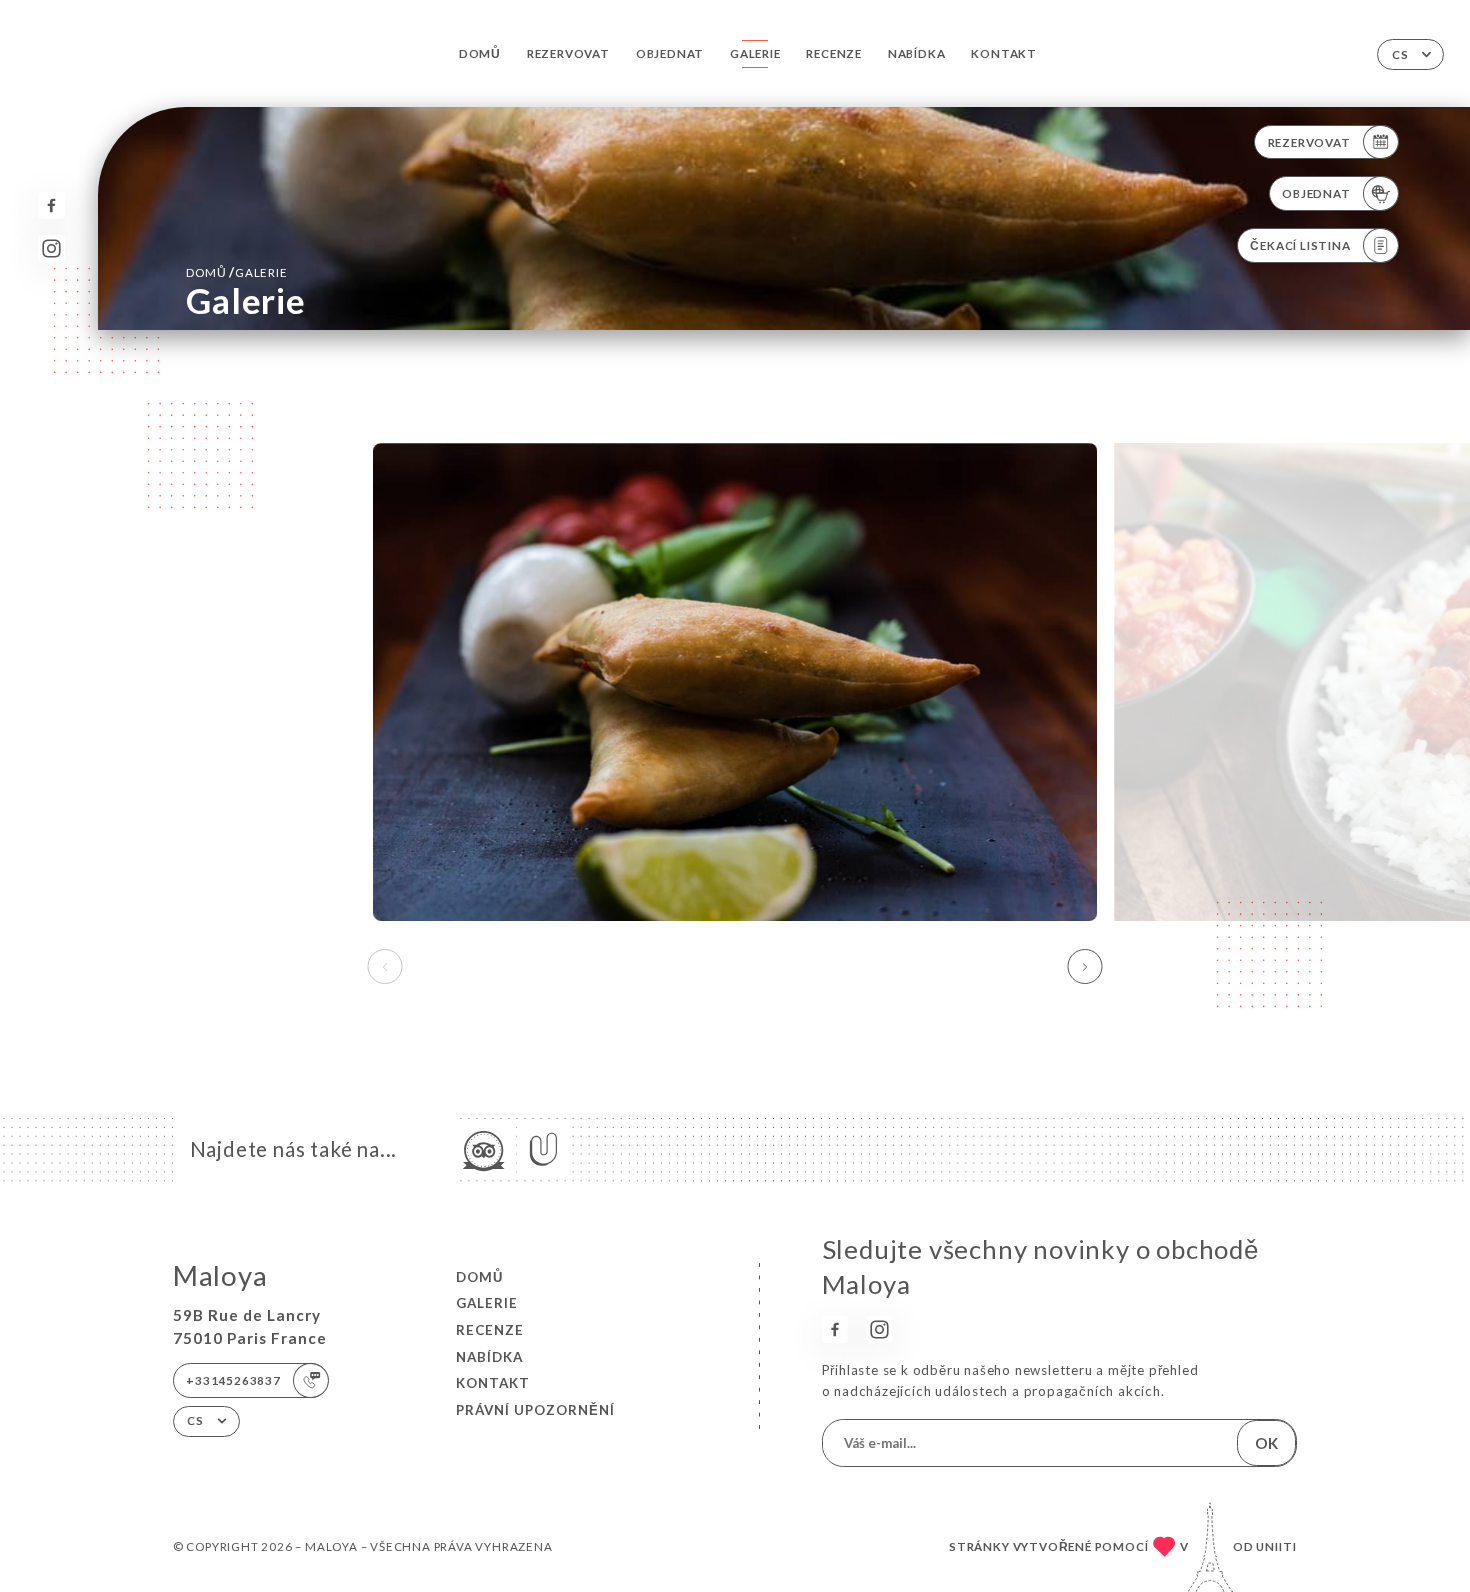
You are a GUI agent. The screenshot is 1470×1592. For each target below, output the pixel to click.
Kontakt (1004, 53)
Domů (480, 53)
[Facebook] (51, 205)
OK (1266, 1443)
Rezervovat (568, 53)
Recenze (834, 53)
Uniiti (1276, 1546)
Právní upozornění (535, 1410)
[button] (1085, 967)
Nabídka (917, 53)
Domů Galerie (236, 272)
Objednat (670, 53)
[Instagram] (51, 248)
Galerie (755, 53)
